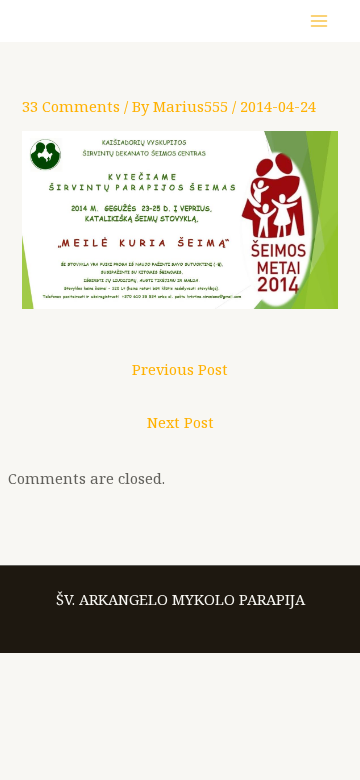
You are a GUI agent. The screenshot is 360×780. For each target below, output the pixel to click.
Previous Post (180, 369)
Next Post (180, 422)
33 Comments (71, 106)
